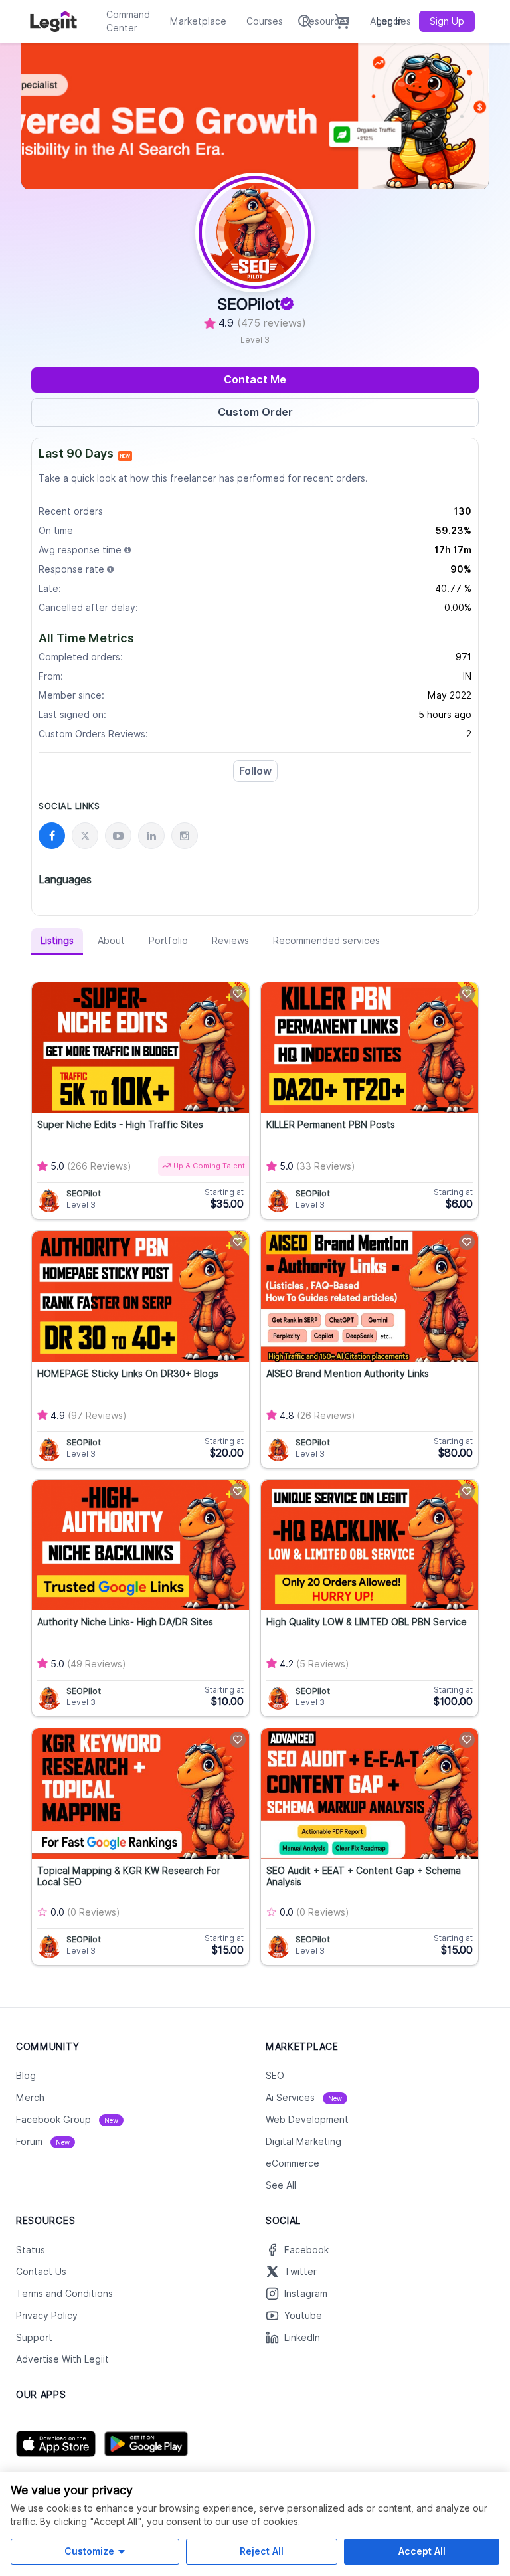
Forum (43, 2142)
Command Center (128, 21)
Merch (30, 2098)
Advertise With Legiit (62, 2359)
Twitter (300, 2272)
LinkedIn (302, 2338)
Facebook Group (67, 2120)
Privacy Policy (47, 2316)
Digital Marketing (303, 2142)
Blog (26, 2076)
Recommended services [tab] (326, 941)
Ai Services (304, 2098)
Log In (390, 21)
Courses (265, 21)
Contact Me (255, 380)
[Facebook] (52, 836)
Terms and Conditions (64, 2294)
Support (34, 2338)
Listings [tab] (57, 941)
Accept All (422, 2551)
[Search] (305, 21)
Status (31, 2250)
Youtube (303, 2316)
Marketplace (198, 21)
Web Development (307, 2120)
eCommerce (293, 2163)
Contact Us (41, 2272)
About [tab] (111, 941)
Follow (255, 771)
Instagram (306, 2294)
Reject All (262, 2551)
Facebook (306, 2250)
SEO (275, 2076)
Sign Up (447, 21)
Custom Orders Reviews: (93, 734)
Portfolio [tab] (168, 941)
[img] (127, 550)
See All (281, 2185)
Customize (89, 2551)
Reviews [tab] (230, 941)
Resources (326, 21)
